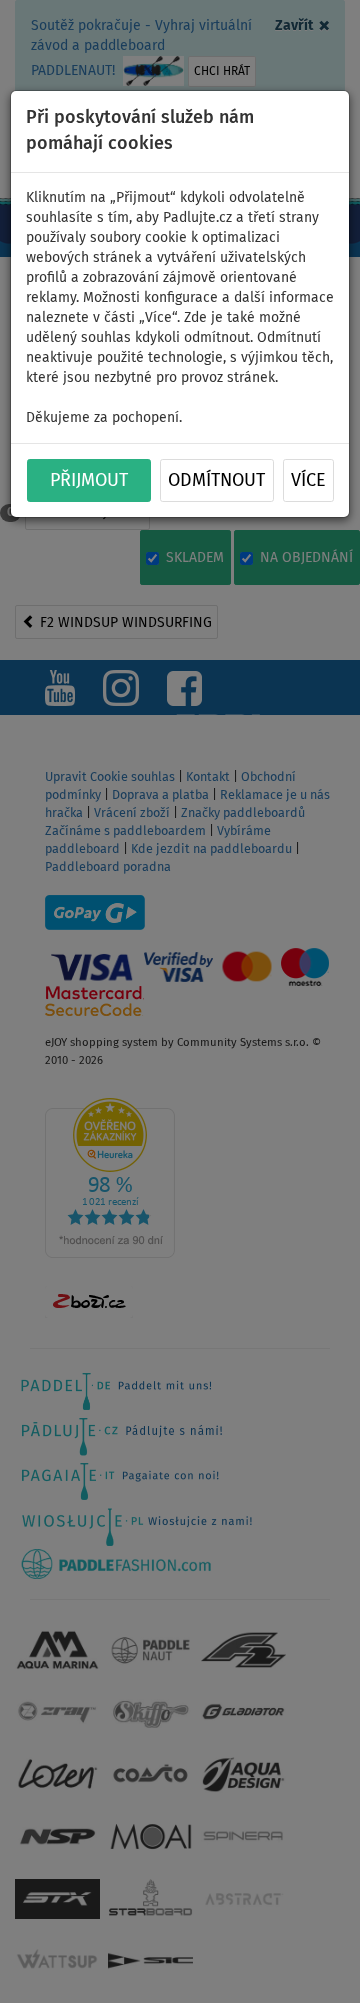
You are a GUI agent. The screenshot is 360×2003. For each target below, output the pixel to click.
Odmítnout (216, 481)
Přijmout (89, 481)
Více (308, 481)
